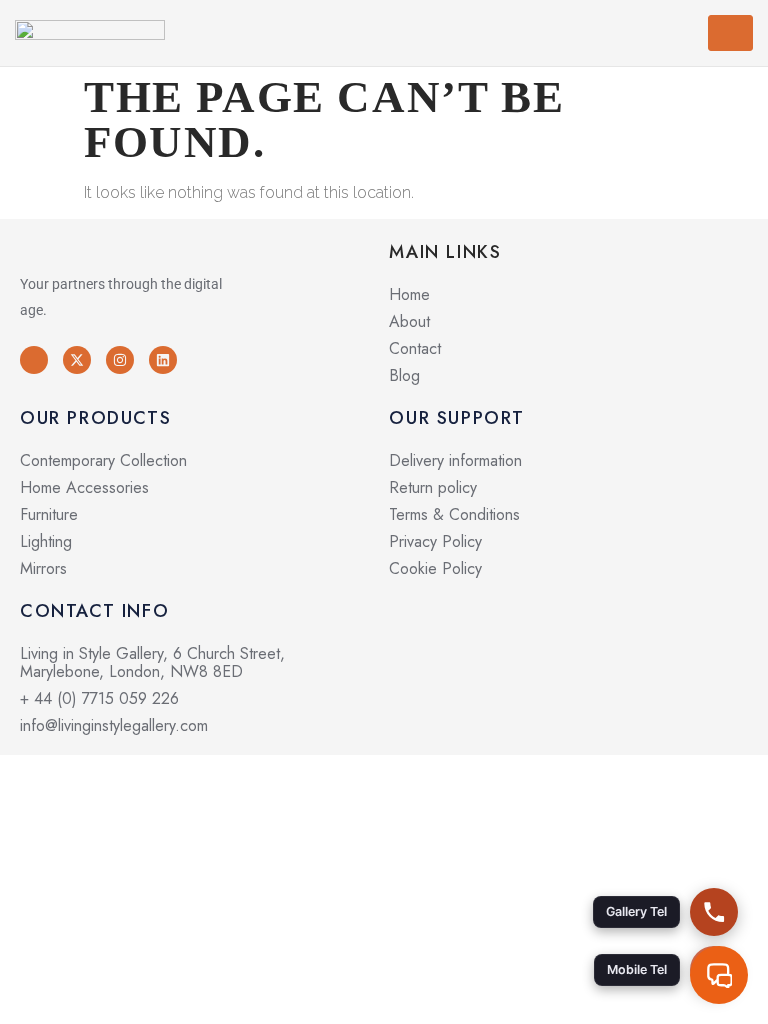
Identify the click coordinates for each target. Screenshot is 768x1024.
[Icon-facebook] (34, 360)
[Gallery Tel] (714, 912)
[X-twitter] (77, 360)
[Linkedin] (163, 360)
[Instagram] (120, 360)
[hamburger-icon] (730, 33)
